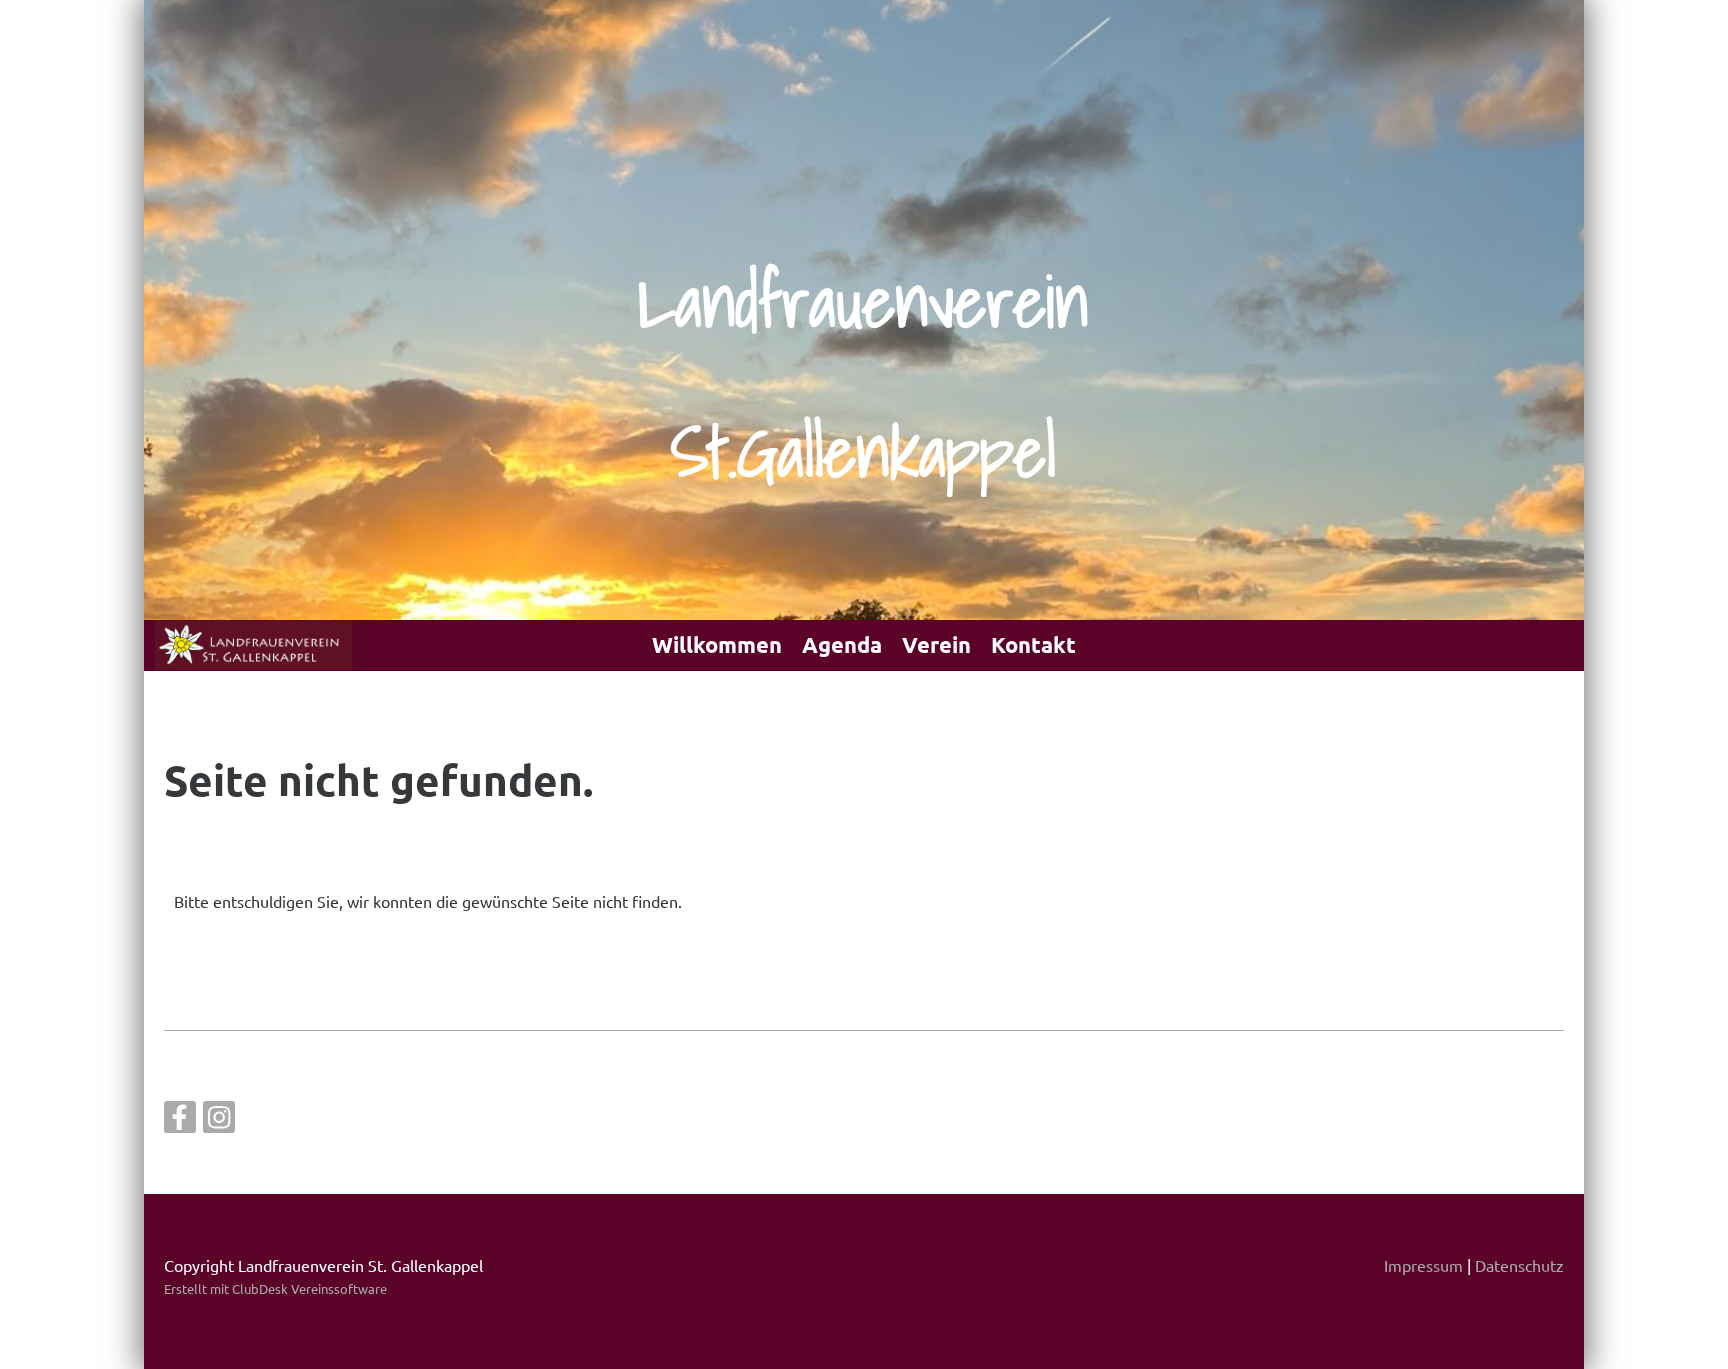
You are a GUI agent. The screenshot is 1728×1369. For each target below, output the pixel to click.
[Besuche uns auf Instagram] (219, 1120)
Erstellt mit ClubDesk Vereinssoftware (275, 1288)
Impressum (1423, 1265)
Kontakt (1033, 644)
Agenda (842, 644)
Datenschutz (1519, 1265)
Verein (936, 644)
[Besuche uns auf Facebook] (180, 1120)
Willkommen (717, 644)
